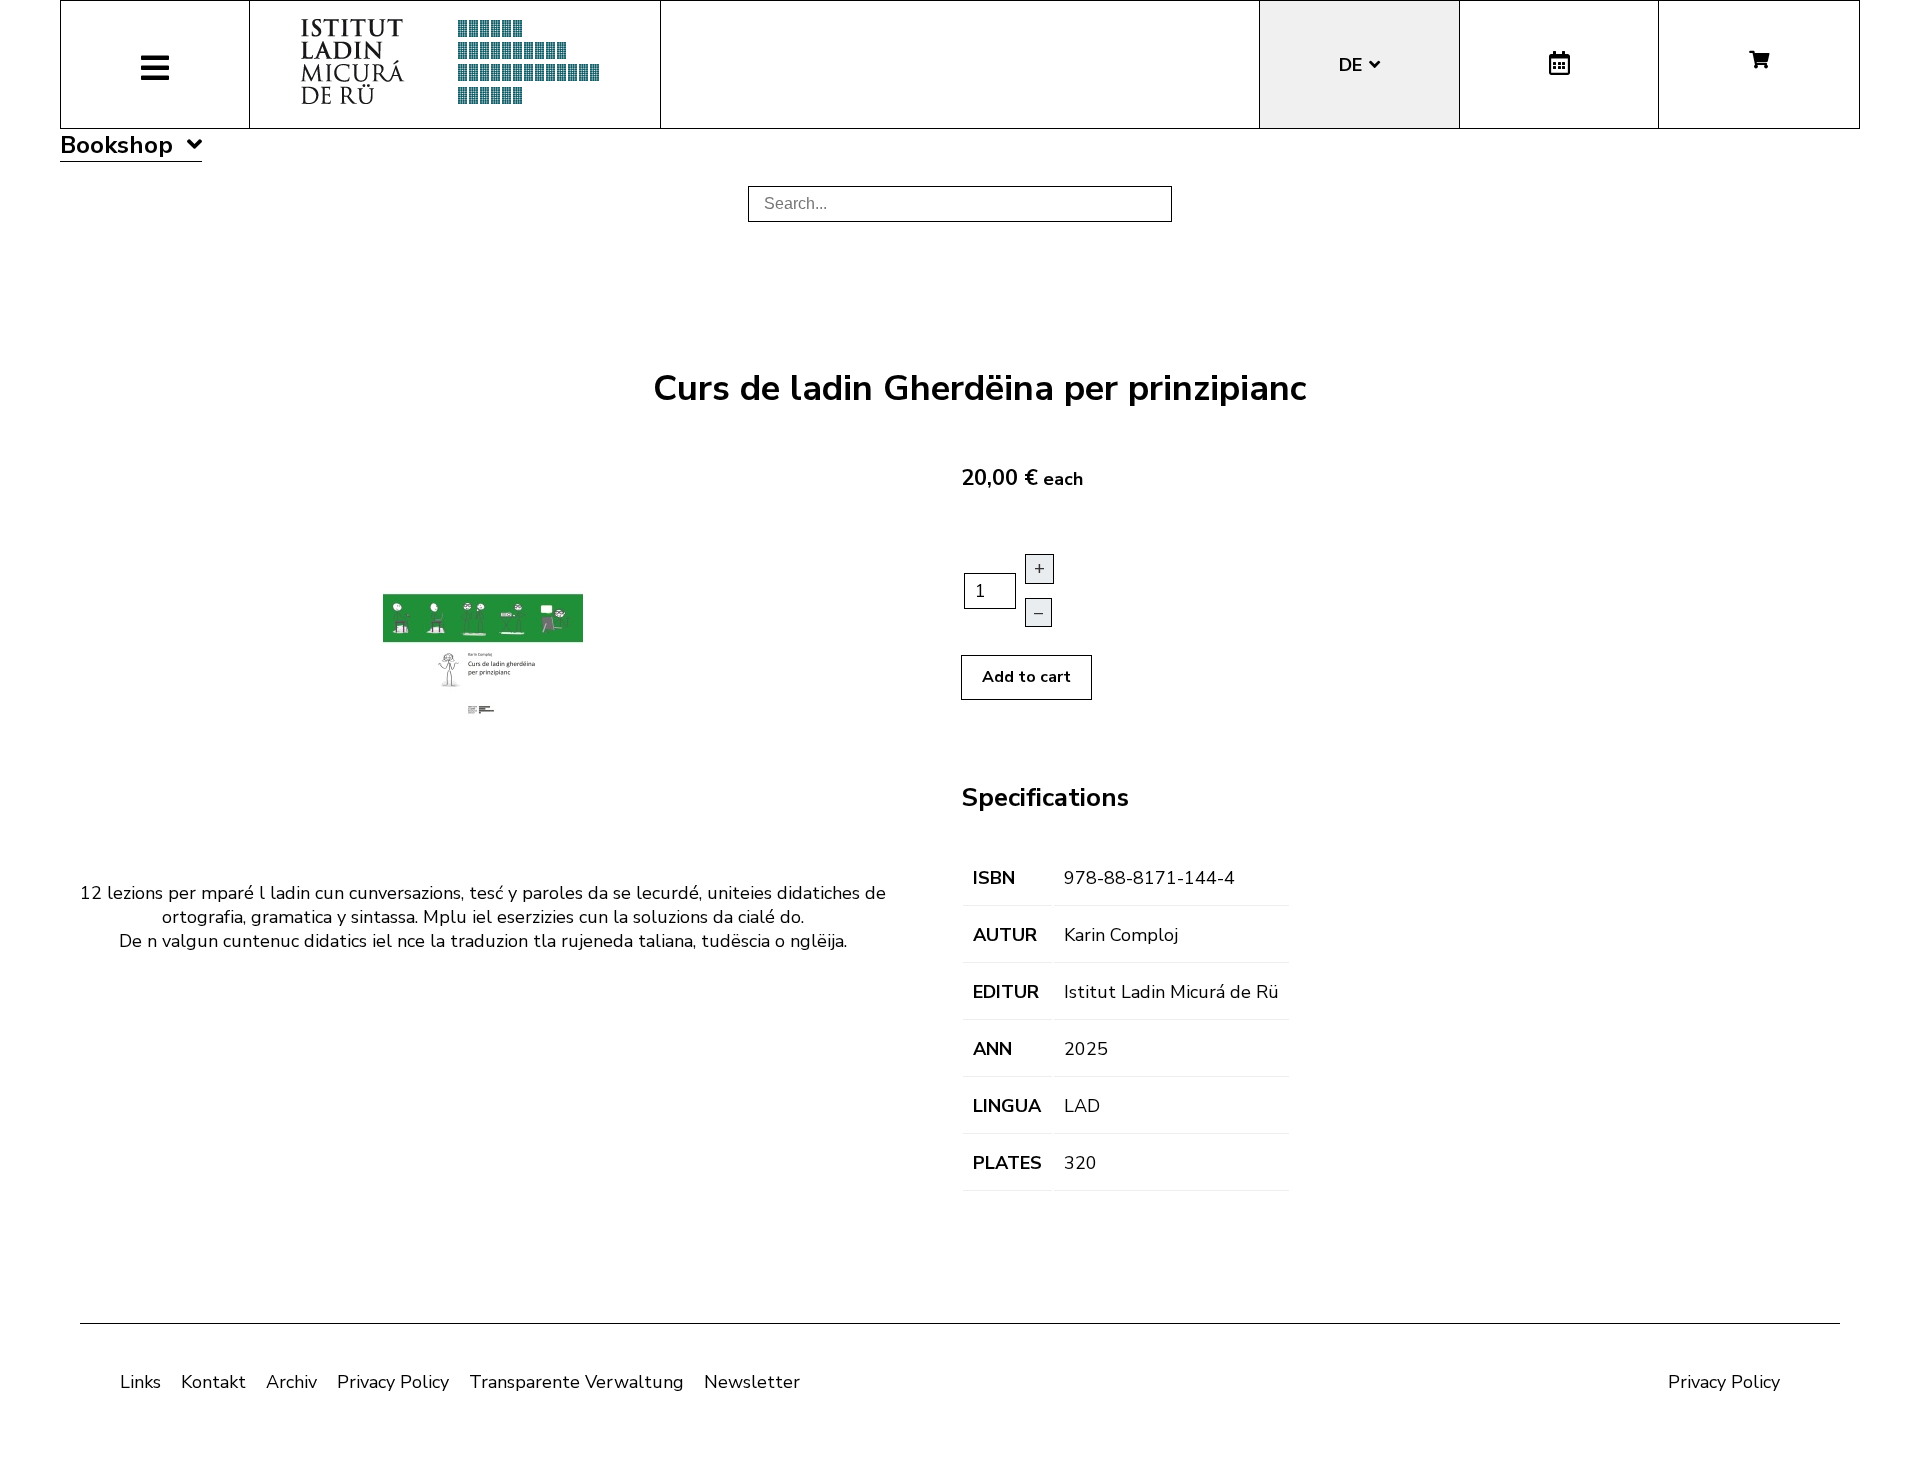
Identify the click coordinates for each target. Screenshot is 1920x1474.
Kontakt (213, 1382)
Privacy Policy (393, 1382)
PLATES (1007, 1163)
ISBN (994, 878)
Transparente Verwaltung (576, 1382)
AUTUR (1005, 935)
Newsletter (752, 1382)
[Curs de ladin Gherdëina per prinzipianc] (483, 651)
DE (1353, 65)
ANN (992, 1049)
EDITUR (1006, 992)
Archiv (291, 1382)
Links (140, 1382)
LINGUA (1007, 1106)
